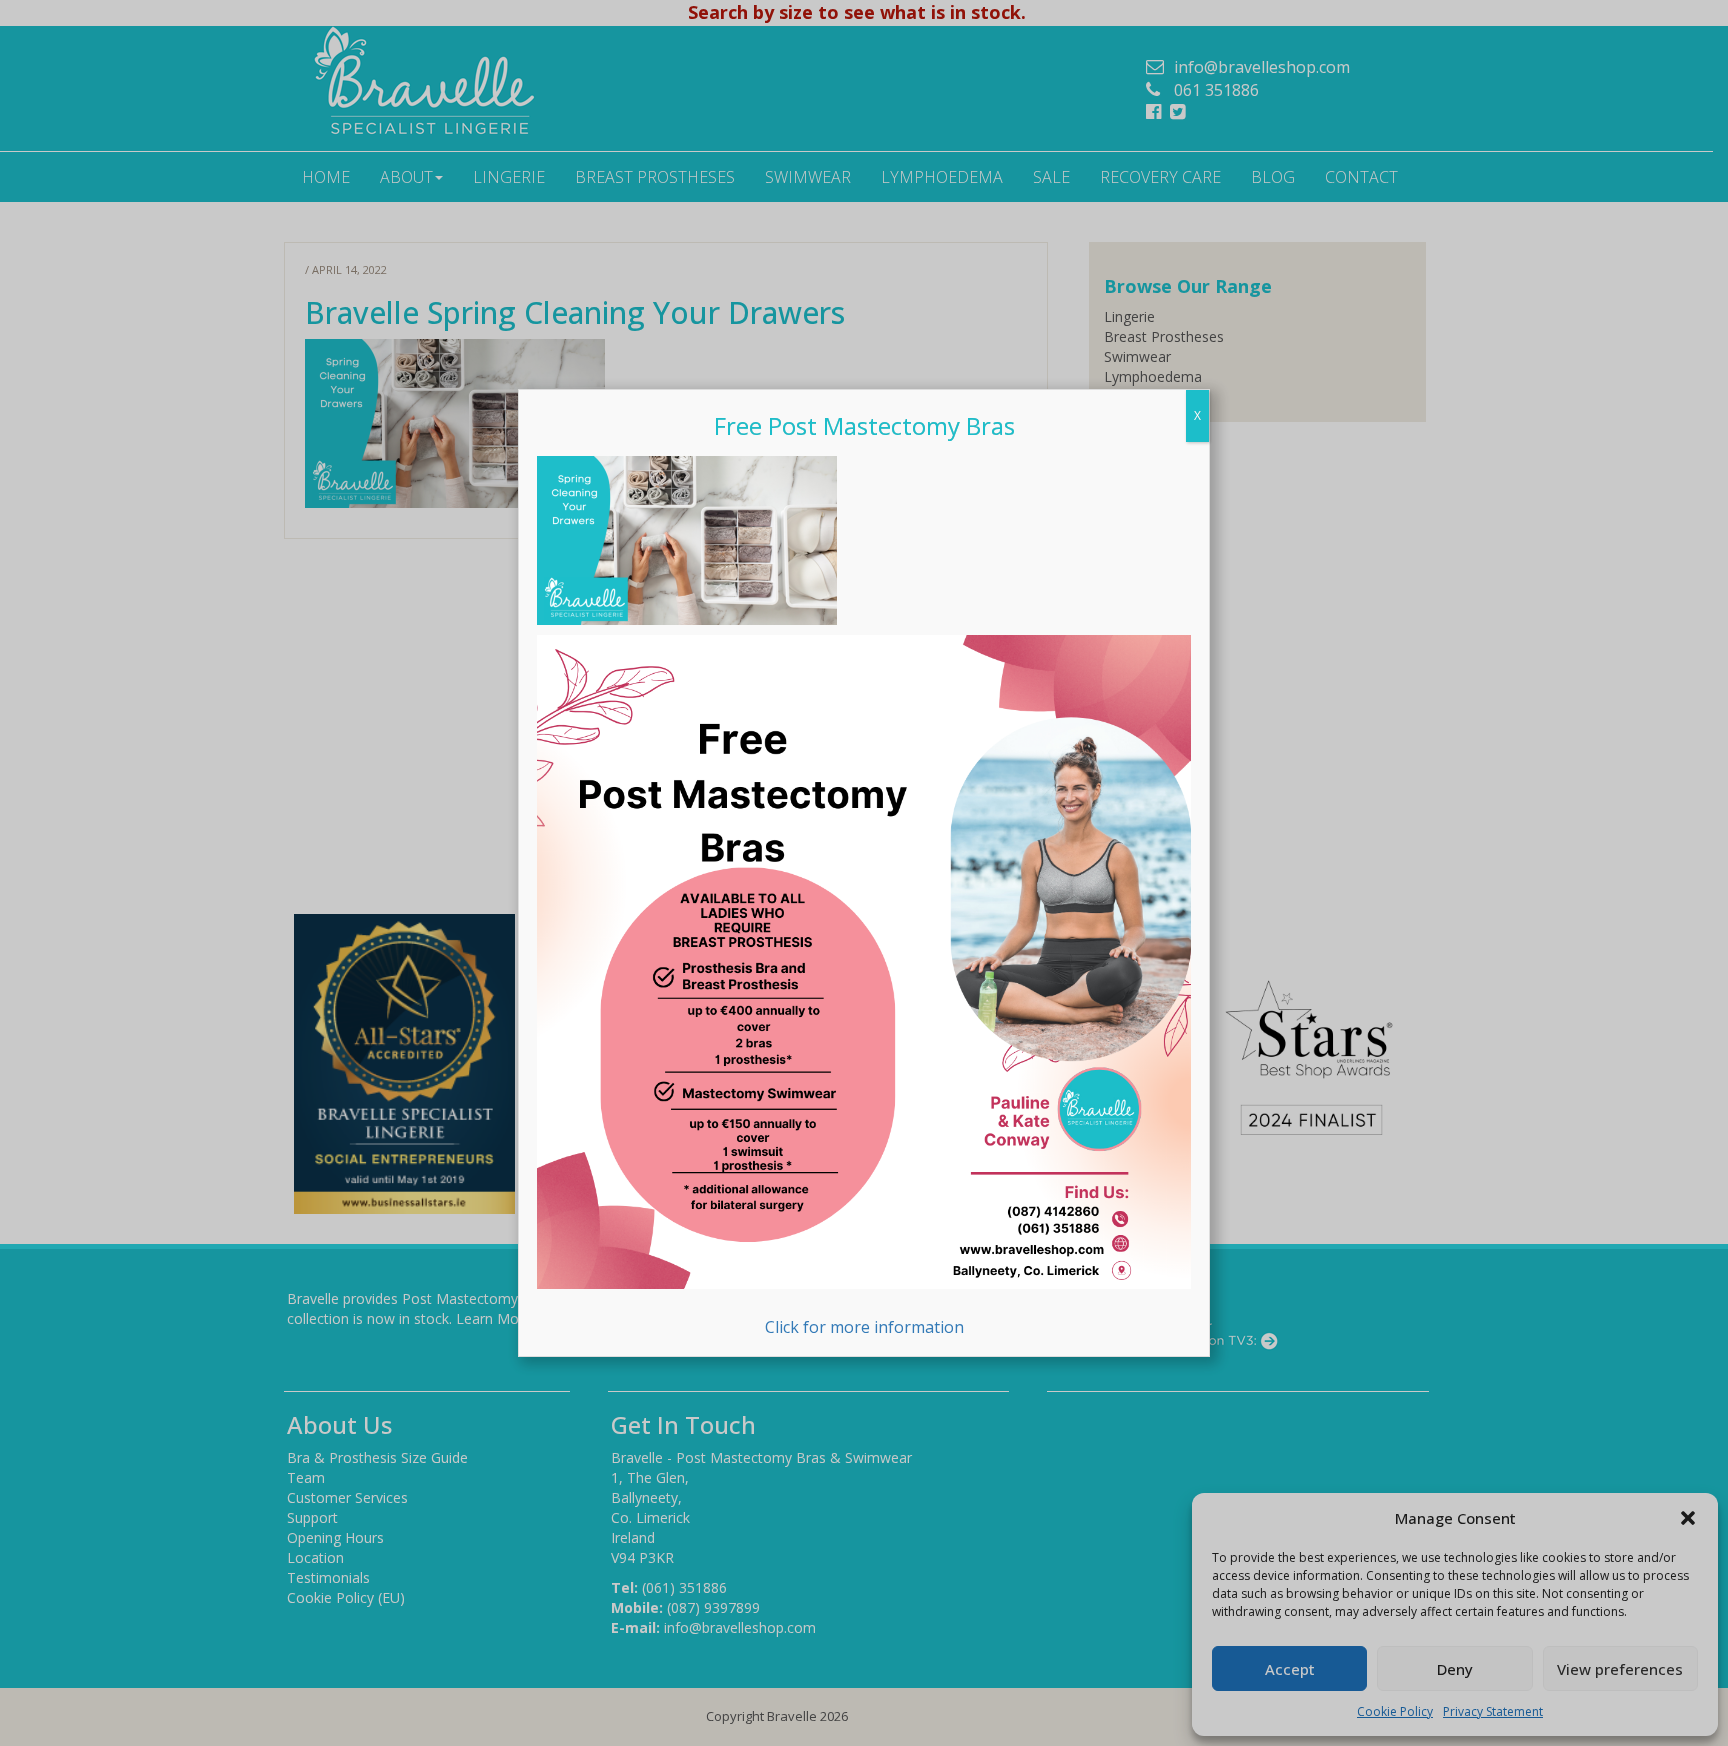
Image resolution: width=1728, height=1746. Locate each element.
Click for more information (864, 1326)
